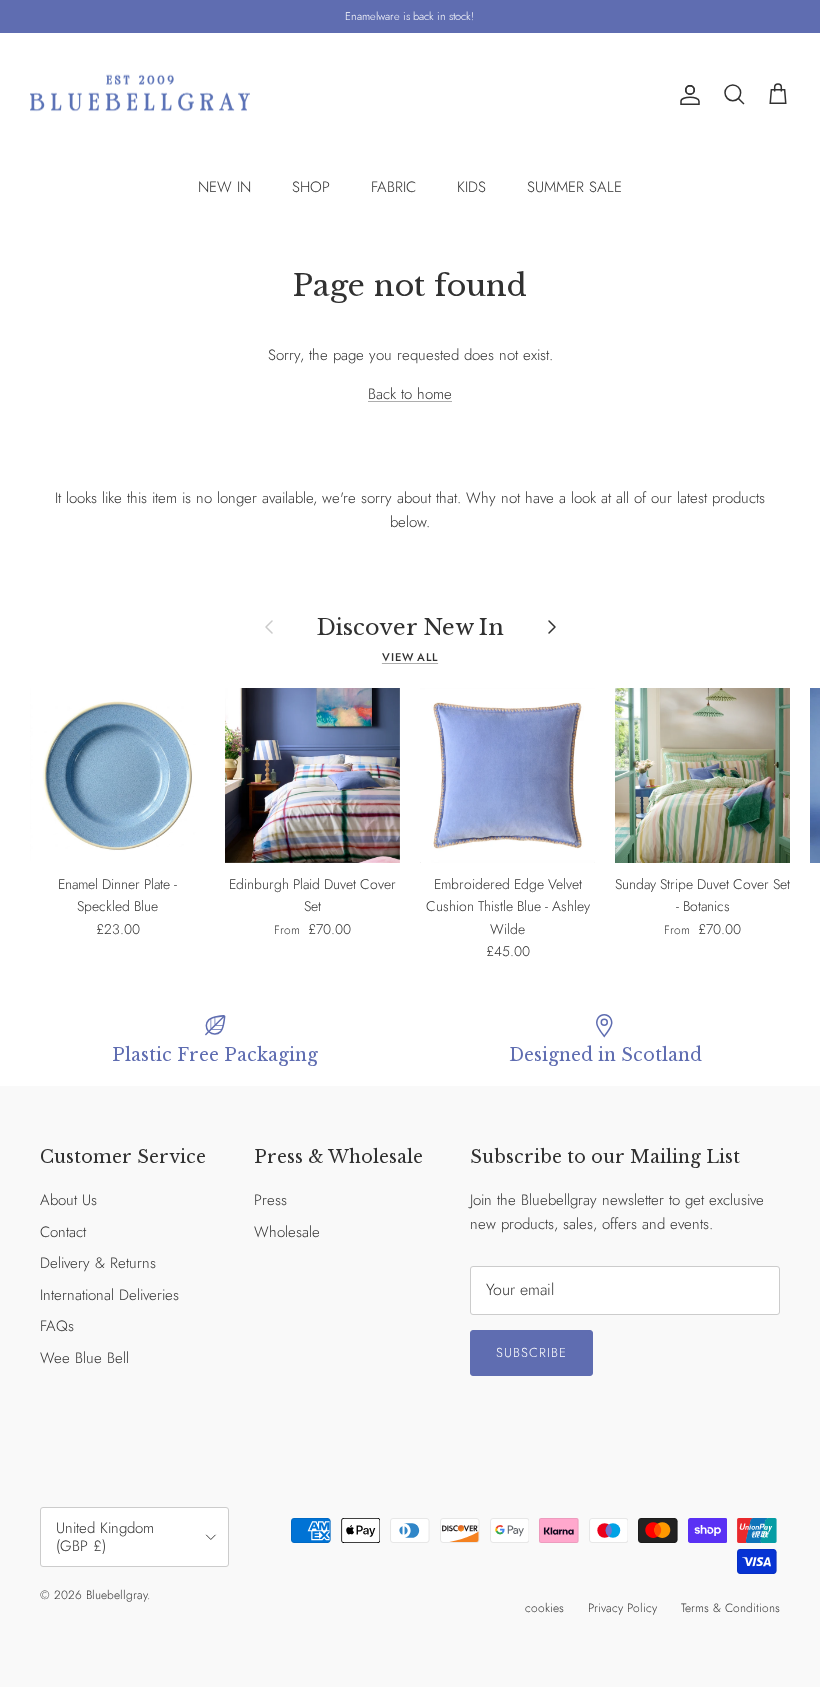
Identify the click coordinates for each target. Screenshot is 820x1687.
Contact (63, 1232)
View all (410, 657)
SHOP (311, 187)
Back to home (410, 394)
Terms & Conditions (730, 1608)
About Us (68, 1200)
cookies (544, 1608)
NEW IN (224, 187)
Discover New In (410, 627)
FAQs (57, 1326)
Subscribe (531, 1352)
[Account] (686, 95)
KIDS (471, 187)
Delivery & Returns (98, 1263)
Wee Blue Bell (84, 1358)
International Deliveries (109, 1295)
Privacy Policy (622, 1608)
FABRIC (393, 187)
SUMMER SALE (574, 187)
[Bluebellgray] (140, 95)
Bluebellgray (116, 1595)
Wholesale (287, 1232)
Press (270, 1200)
